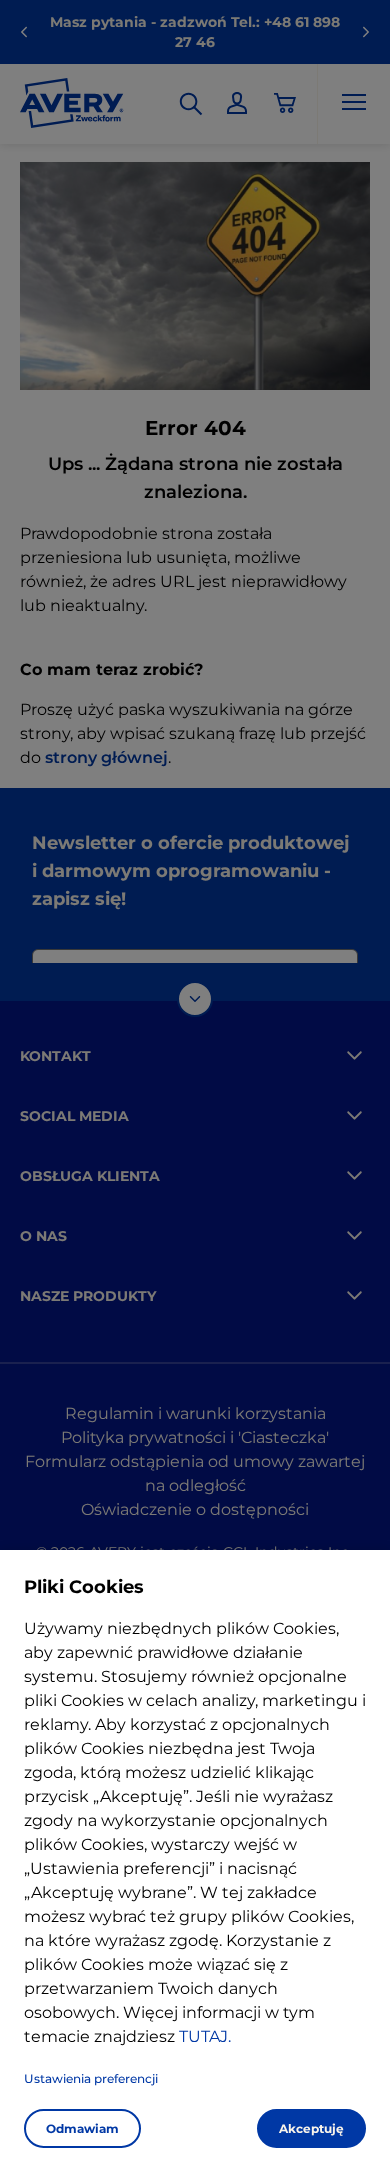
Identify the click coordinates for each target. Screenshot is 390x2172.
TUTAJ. (205, 2036)
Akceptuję (311, 2128)
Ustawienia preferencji (91, 2078)
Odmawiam (82, 2128)
